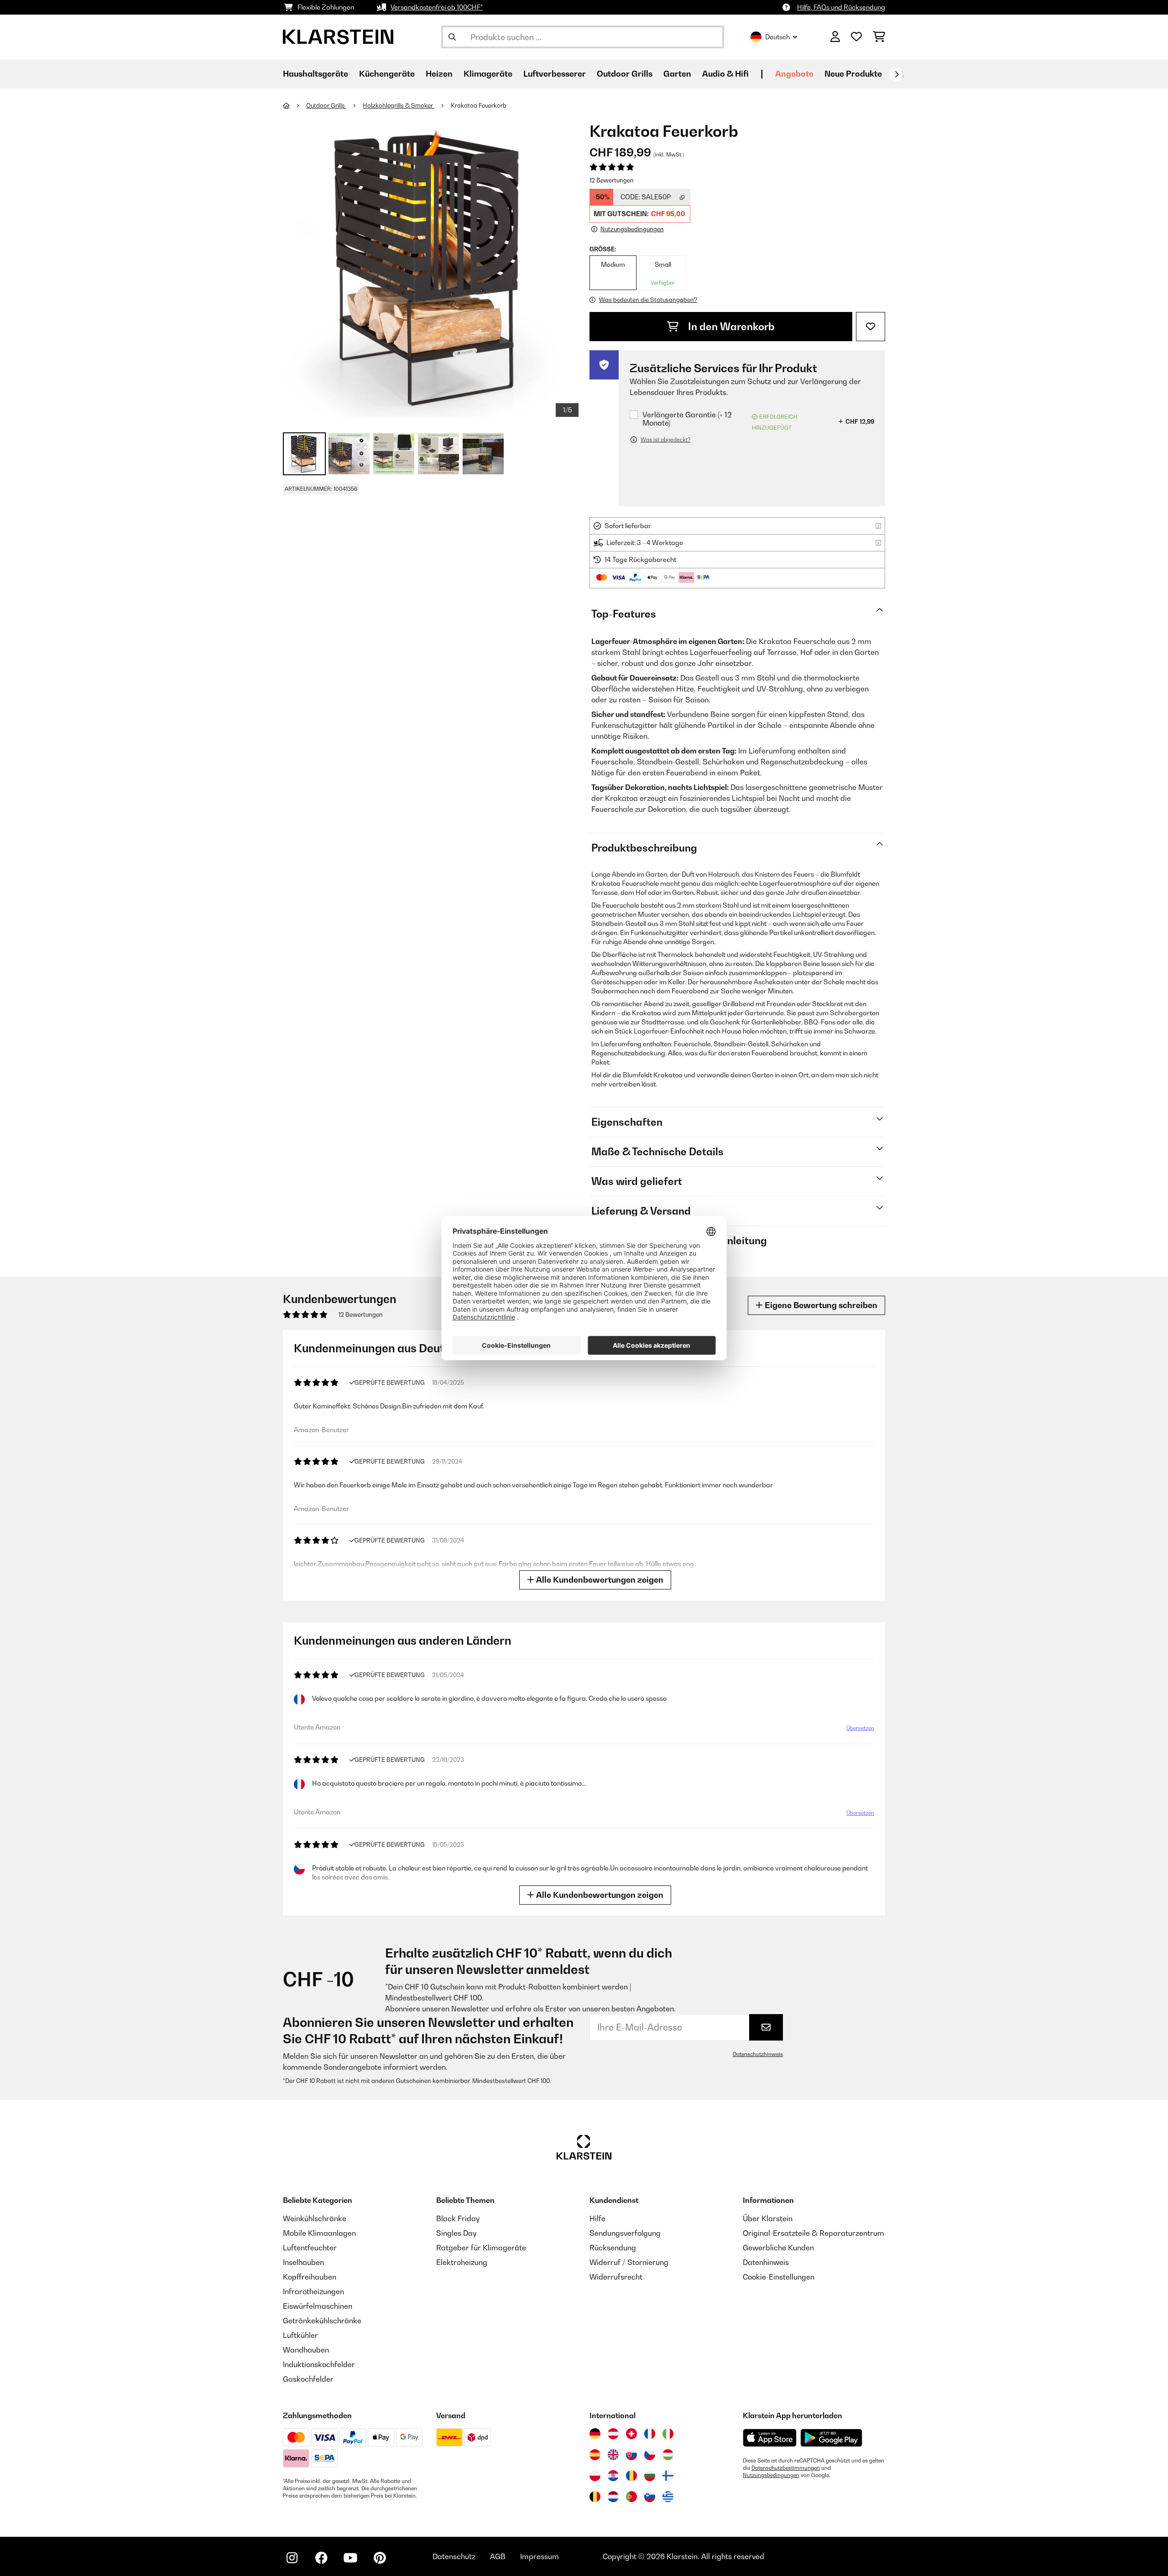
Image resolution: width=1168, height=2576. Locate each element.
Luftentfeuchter (310, 2248)
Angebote (794, 74)
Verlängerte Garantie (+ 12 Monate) (687, 419)
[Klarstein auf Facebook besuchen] (321, 2558)
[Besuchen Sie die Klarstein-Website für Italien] (668, 2434)
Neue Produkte (853, 74)
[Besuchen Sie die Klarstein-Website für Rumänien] (631, 2476)
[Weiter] (897, 74)
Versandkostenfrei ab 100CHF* (437, 7)
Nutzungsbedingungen (771, 2475)
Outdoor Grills (326, 105)
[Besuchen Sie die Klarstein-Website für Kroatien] (613, 2476)
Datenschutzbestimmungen (786, 2468)
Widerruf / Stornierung (629, 2262)
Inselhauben (303, 2262)
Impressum (540, 2556)
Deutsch (777, 37)
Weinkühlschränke (315, 2218)
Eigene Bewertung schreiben (820, 1305)
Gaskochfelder (308, 2379)
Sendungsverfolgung (625, 2233)
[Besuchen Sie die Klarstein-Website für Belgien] (595, 2497)
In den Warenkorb (730, 327)
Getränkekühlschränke (322, 2321)
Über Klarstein (768, 2218)
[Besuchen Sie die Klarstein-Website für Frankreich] (650, 2434)
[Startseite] (295, 105)
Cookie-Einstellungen (779, 2277)
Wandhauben (306, 2350)
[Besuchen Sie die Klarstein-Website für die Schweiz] (631, 2434)
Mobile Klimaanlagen (319, 2233)
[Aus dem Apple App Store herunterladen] (770, 2438)
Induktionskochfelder (319, 2364)
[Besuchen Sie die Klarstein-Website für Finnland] (668, 2476)
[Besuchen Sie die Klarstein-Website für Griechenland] (668, 2497)
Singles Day (456, 2233)
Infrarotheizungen (313, 2291)
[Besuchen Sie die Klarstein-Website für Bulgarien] (650, 2476)
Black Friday (458, 2218)
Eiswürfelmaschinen (318, 2306)
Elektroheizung (462, 2262)
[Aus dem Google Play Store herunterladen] (832, 2438)
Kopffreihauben (310, 2277)
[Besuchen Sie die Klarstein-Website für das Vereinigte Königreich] (613, 2455)
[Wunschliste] (856, 37)
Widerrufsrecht (616, 2277)
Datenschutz (454, 2556)
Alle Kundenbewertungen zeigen (599, 1580)
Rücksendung (613, 2248)
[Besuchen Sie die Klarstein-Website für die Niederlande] (613, 2497)
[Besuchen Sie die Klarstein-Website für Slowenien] (650, 2497)
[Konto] (835, 37)
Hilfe (597, 2218)
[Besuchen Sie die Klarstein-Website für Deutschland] (595, 2434)
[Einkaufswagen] (879, 37)
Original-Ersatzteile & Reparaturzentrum (813, 2233)
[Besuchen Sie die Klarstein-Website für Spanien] (595, 2455)
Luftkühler (300, 2335)
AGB (498, 2556)
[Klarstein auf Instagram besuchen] (292, 2558)
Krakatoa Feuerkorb (479, 105)
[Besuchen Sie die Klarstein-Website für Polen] (595, 2476)
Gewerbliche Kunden (778, 2248)
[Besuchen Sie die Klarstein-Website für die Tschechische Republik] (650, 2455)
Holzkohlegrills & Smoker (399, 105)
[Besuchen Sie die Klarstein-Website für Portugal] (631, 2497)
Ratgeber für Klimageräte (481, 2248)
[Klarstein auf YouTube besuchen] (350, 2558)
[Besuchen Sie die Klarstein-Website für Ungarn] (668, 2455)
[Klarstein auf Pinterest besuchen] (380, 2558)
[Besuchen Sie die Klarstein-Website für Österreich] (613, 2434)
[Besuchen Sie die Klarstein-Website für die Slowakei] (631, 2455)
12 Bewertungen (612, 180)
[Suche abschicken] (452, 37)
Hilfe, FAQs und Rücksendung (841, 7)
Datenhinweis (766, 2262)
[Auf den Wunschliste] (871, 327)
